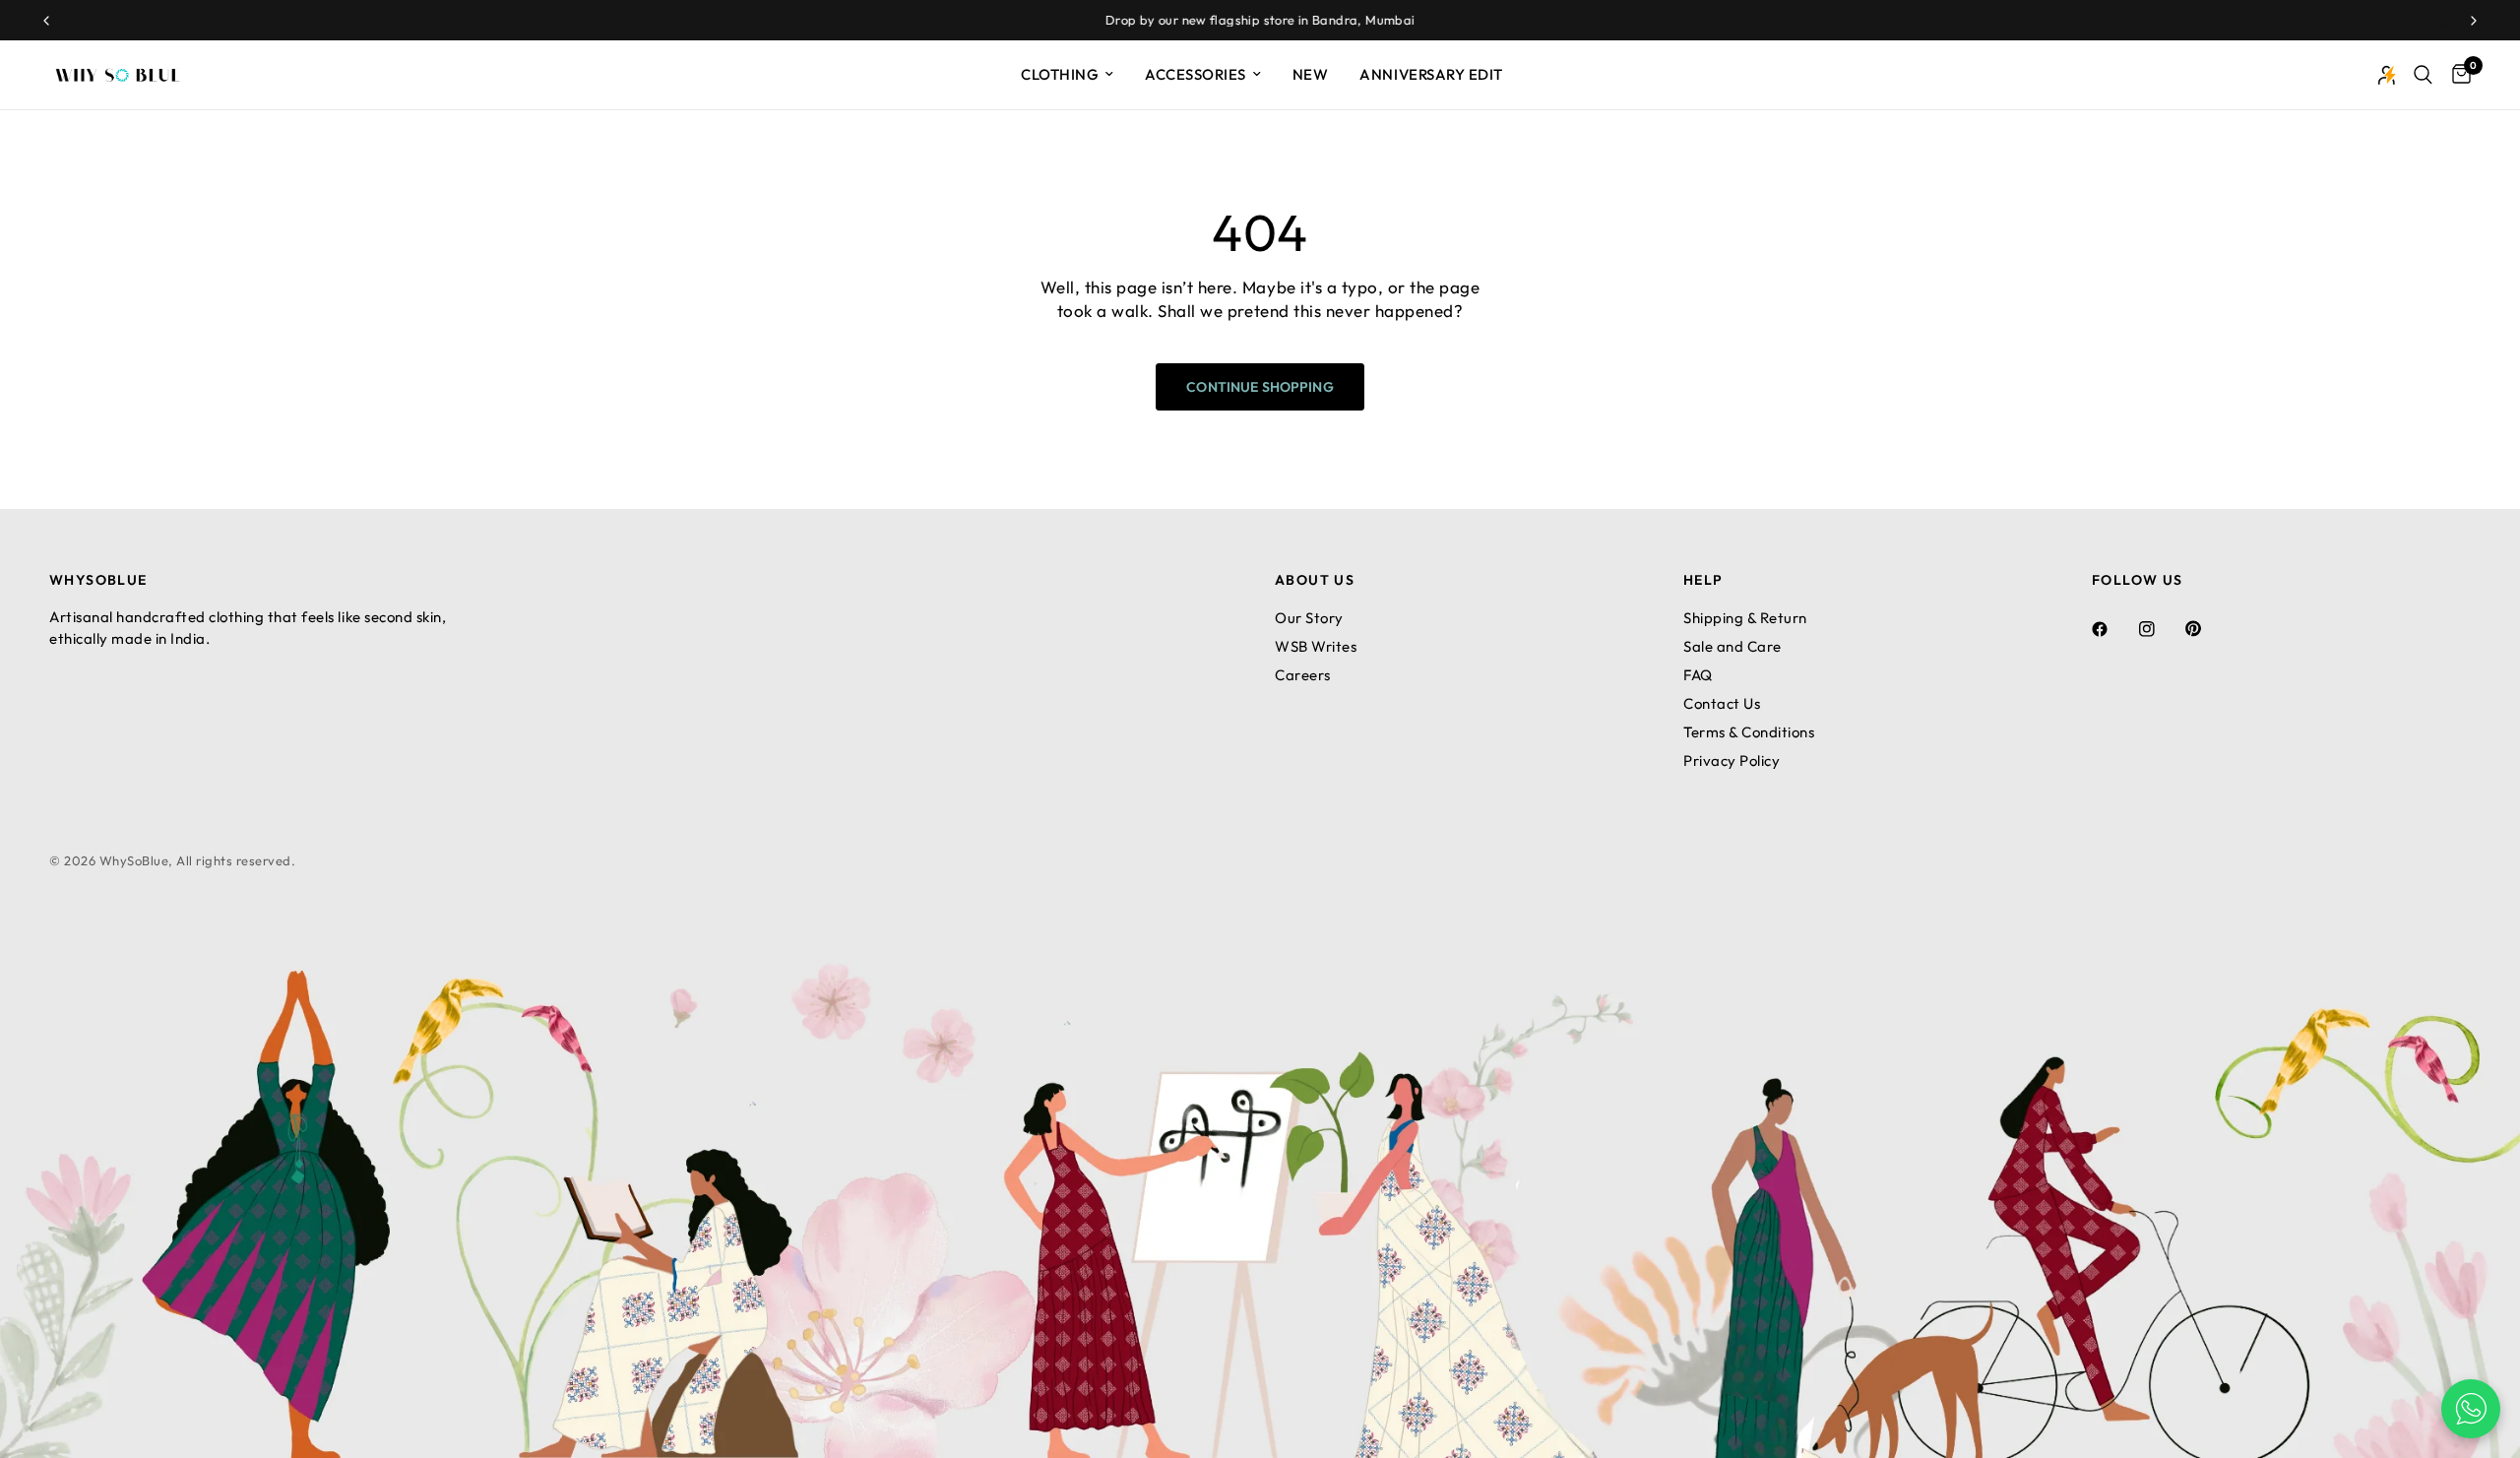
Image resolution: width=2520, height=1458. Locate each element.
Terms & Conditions (1749, 732)
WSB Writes (1316, 646)
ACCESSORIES (1196, 74)
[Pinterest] (2207, 628)
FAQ (1698, 675)
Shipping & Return (1745, 618)
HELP (1703, 580)
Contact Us (1722, 703)
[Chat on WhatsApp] (2471, 1409)
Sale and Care (1732, 646)
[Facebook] (2113, 629)
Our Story (1309, 618)
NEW (1311, 74)
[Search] (2423, 75)
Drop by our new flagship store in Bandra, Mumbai (1260, 20)
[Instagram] (2161, 629)
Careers (1303, 675)
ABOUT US (1315, 580)
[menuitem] (1067, 75)
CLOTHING (1060, 74)
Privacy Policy (1732, 761)
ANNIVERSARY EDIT (1431, 74)
